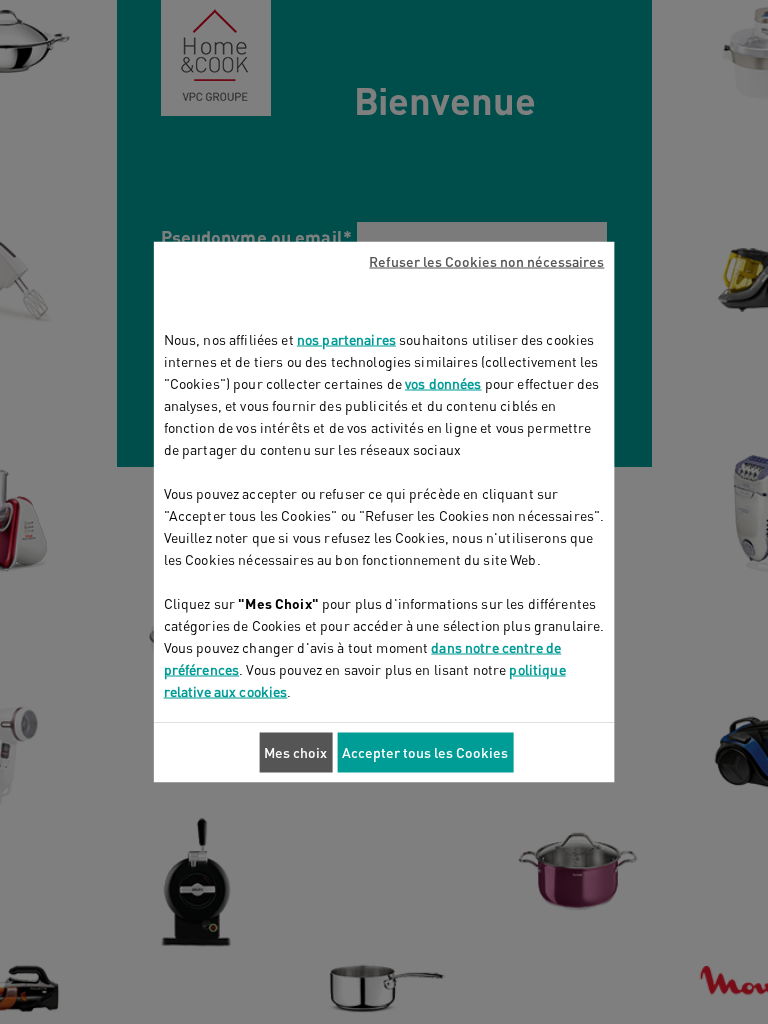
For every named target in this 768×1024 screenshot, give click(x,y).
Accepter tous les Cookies (425, 752)
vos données (443, 383)
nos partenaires (346, 339)
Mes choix (295, 752)
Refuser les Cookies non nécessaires (486, 261)
